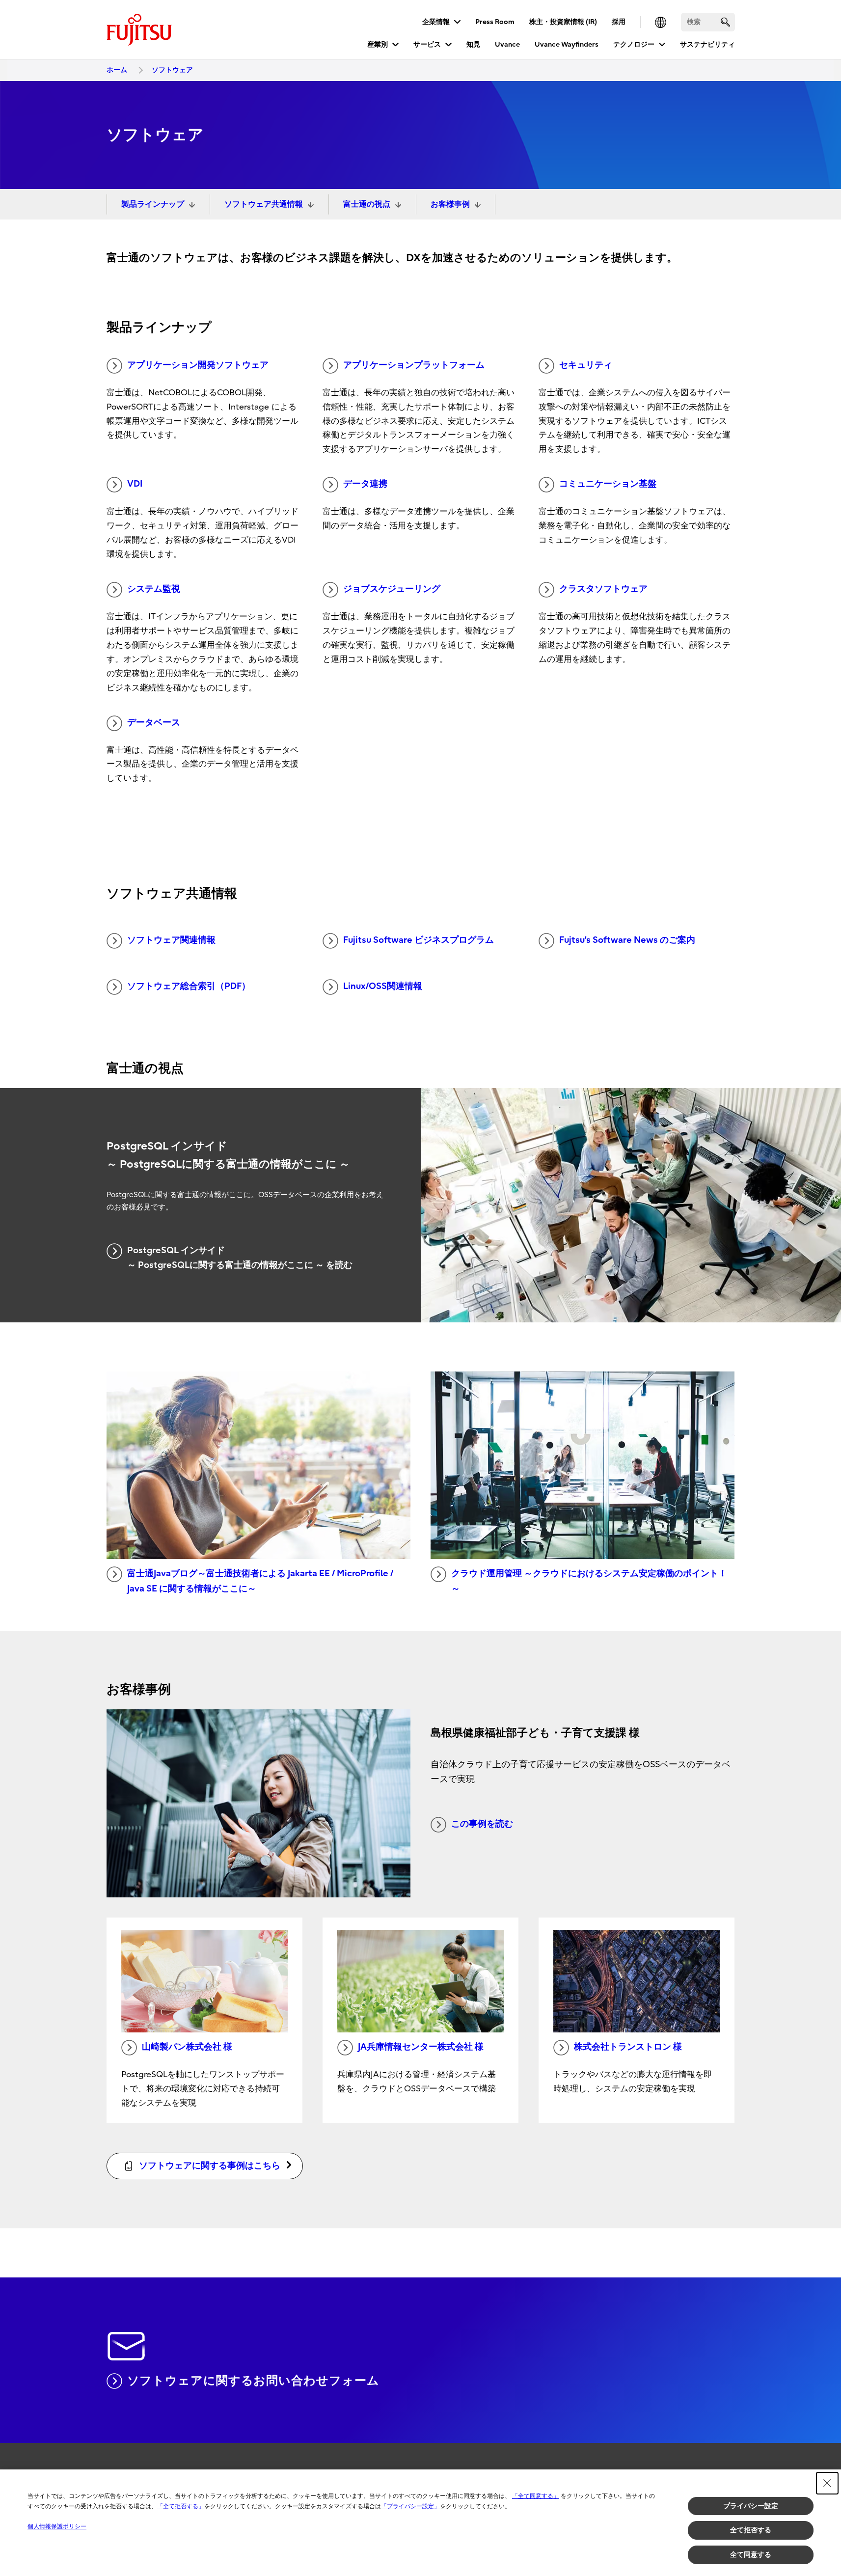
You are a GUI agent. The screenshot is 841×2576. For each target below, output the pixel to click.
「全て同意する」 (536, 2496)
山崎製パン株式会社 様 (187, 2047)
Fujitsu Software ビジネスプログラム (419, 940)
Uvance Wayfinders (567, 44)
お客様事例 (450, 204)
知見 (473, 44)
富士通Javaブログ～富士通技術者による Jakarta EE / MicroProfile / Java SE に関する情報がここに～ (260, 1581)
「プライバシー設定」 (410, 2506)
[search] (725, 22)
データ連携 (365, 484)
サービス (427, 44)
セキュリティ (586, 365)
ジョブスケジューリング (392, 589)
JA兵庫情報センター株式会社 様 (421, 2047)
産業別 (378, 44)
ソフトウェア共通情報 (264, 204)
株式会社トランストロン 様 (628, 2047)
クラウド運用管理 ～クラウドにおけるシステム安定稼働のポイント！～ (589, 1581)
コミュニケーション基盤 (608, 484)
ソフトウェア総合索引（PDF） (189, 986)
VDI (135, 484)
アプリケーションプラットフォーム (414, 365)
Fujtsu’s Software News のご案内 (627, 940)
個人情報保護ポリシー (57, 2526)
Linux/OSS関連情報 (383, 986)
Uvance (507, 44)
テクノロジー (634, 44)
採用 (619, 22)
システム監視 (154, 589)
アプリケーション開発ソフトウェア (198, 365)
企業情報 (436, 22)
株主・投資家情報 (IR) (563, 22)
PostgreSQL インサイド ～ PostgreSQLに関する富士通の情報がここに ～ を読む (240, 1258)
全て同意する (751, 2554)
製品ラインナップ (153, 204)
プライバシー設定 (751, 2506)
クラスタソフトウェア (603, 589)
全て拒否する (751, 2530)
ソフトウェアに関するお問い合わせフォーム (253, 2381)
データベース (154, 723)
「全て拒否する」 (181, 2506)
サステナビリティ (707, 44)
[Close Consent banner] (827, 2483)
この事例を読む (482, 1824)
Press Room (495, 22)
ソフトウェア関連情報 (171, 940)
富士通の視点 (367, 204)
